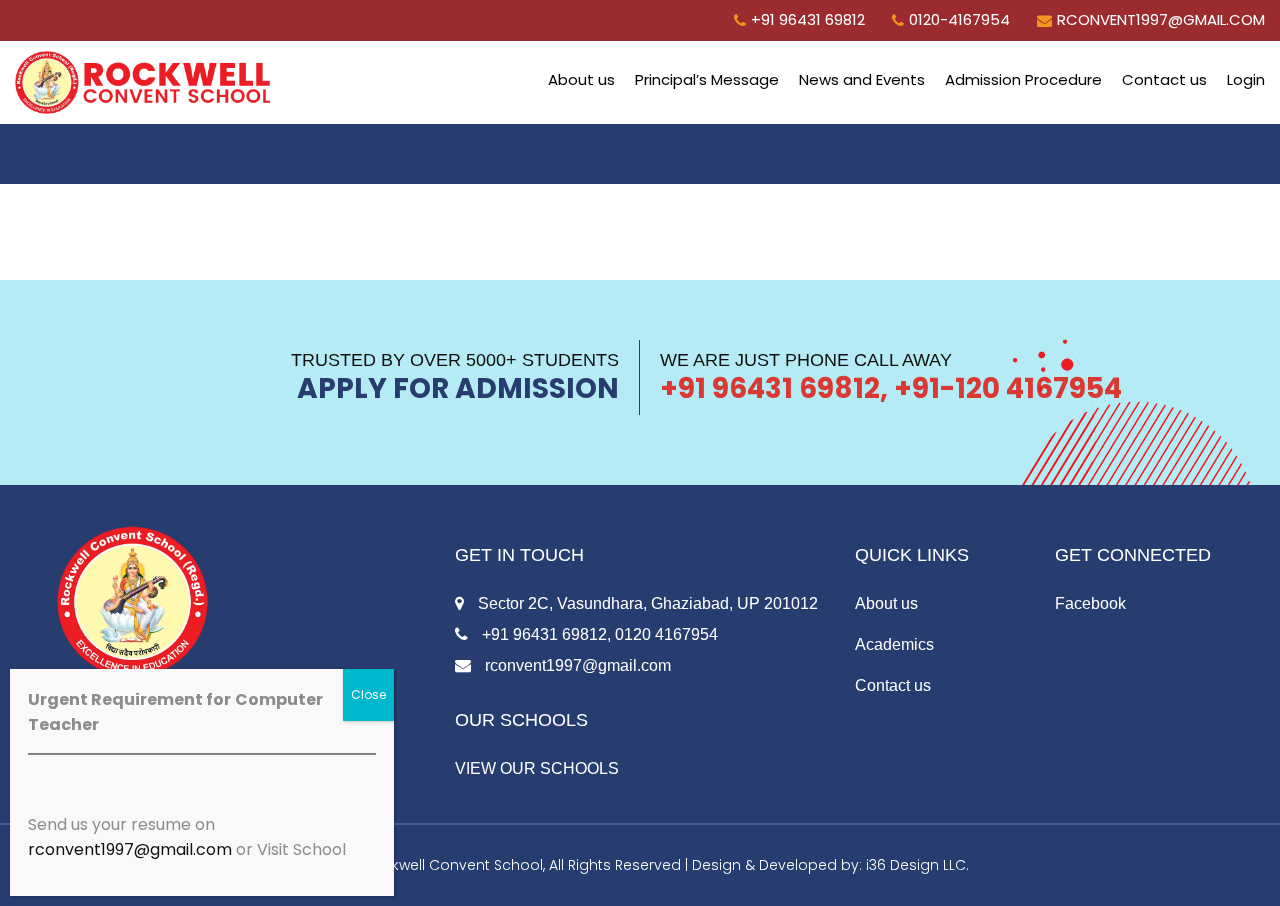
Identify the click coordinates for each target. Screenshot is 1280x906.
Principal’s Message (707, 79)
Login (1246, 79)
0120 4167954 (666, 634)
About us (581, 79)
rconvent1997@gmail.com (1161, 19)
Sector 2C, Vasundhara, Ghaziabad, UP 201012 (646, 603)
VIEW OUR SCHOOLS (537, 768)
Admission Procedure (1023, 79)
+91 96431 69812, (544, 634)
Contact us (1164, 79)
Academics (894, 644)
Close (368, 694)
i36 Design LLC (916, 865)
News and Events (862, 79)
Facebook (1090, 603)
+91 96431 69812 (808, 19)
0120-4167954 (959, 19)
